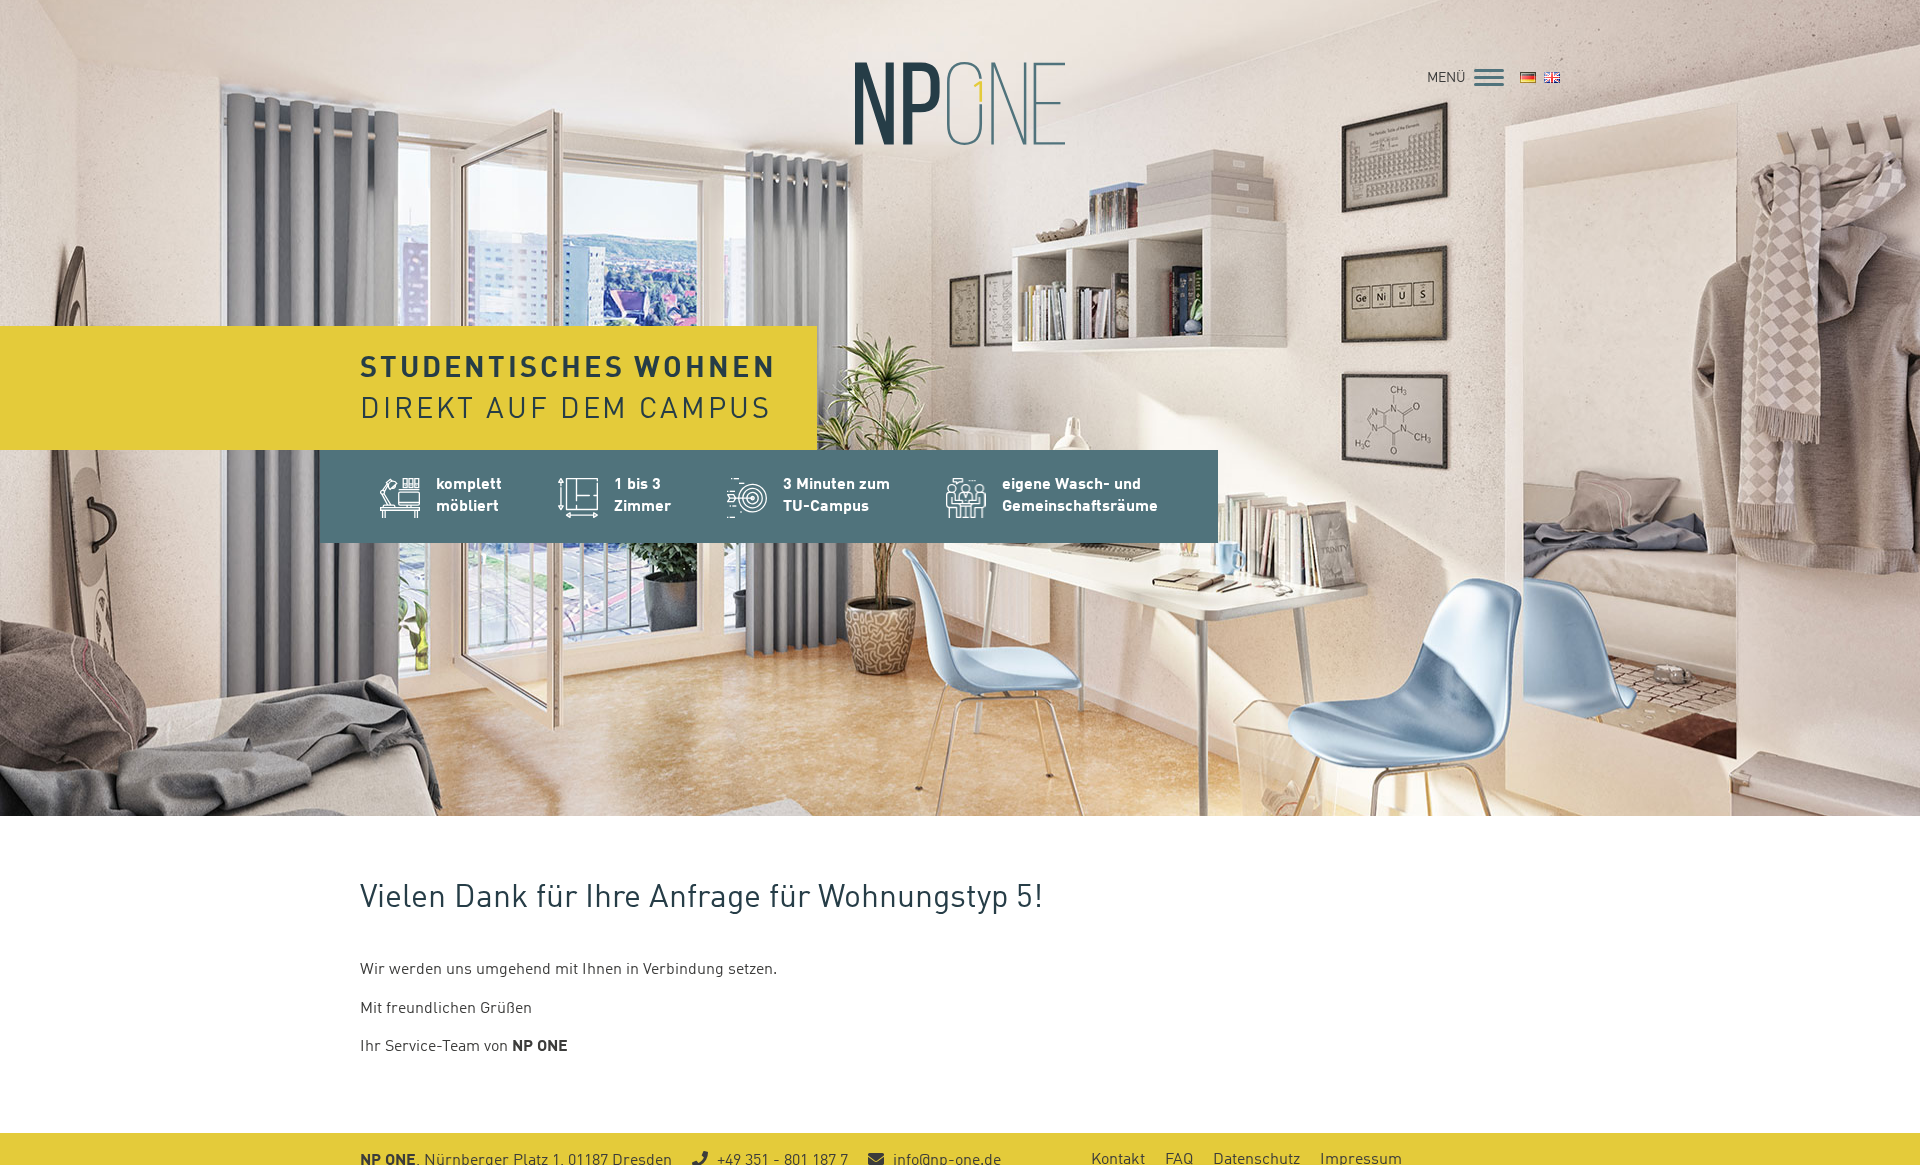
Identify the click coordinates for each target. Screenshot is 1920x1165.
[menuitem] (1528, 79)
